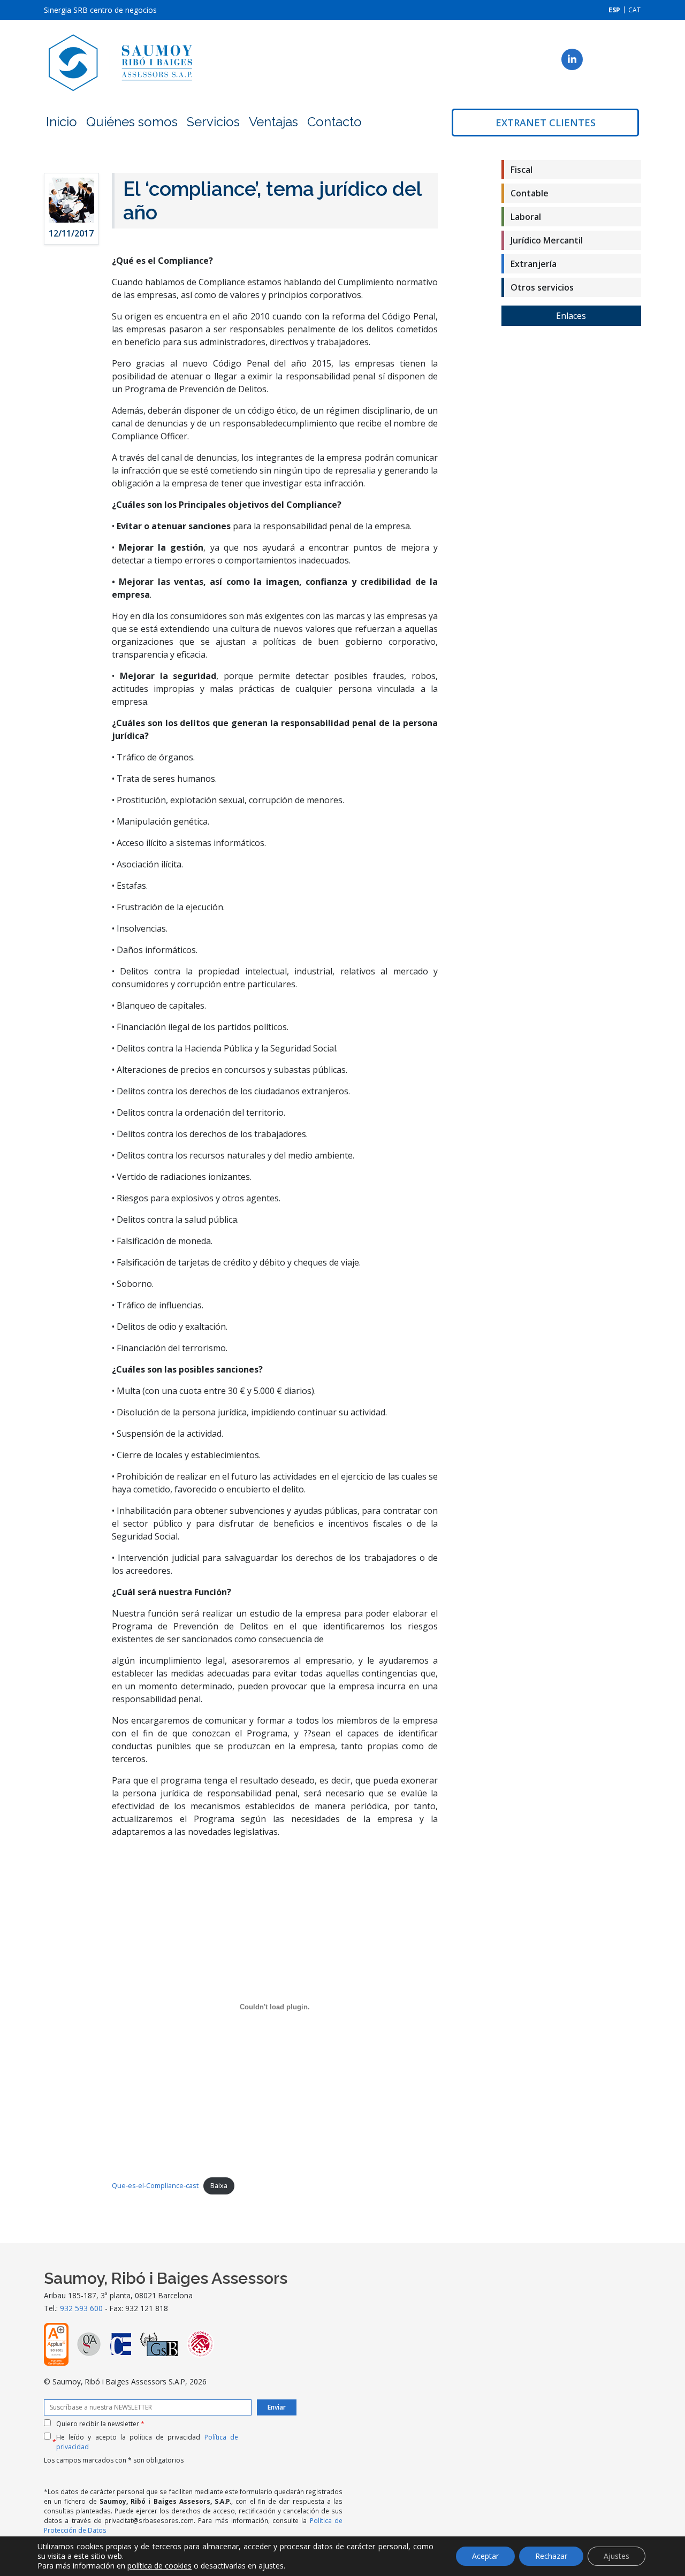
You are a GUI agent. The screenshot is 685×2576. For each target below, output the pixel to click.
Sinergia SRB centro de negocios (100, 10)
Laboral (526, 217)
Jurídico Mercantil (547, 240)
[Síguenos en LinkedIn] (572, 59)
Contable (530, 193)
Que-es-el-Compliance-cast (155, 2185)
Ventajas (273, 122)
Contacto (334, 122)
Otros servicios (542, 287)
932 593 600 (81, 2308)
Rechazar (551, 2556)
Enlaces (571, 316)
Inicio (62, 122)
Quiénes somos (132, 122)
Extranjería (534, 264)
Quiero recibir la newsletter (100, 2424)
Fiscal (522, 170)
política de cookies (159, 2566)
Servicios (213, 122)
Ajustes (616, 2556)
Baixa (219, 2185)
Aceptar (485, 2556)
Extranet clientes (546, 123)
